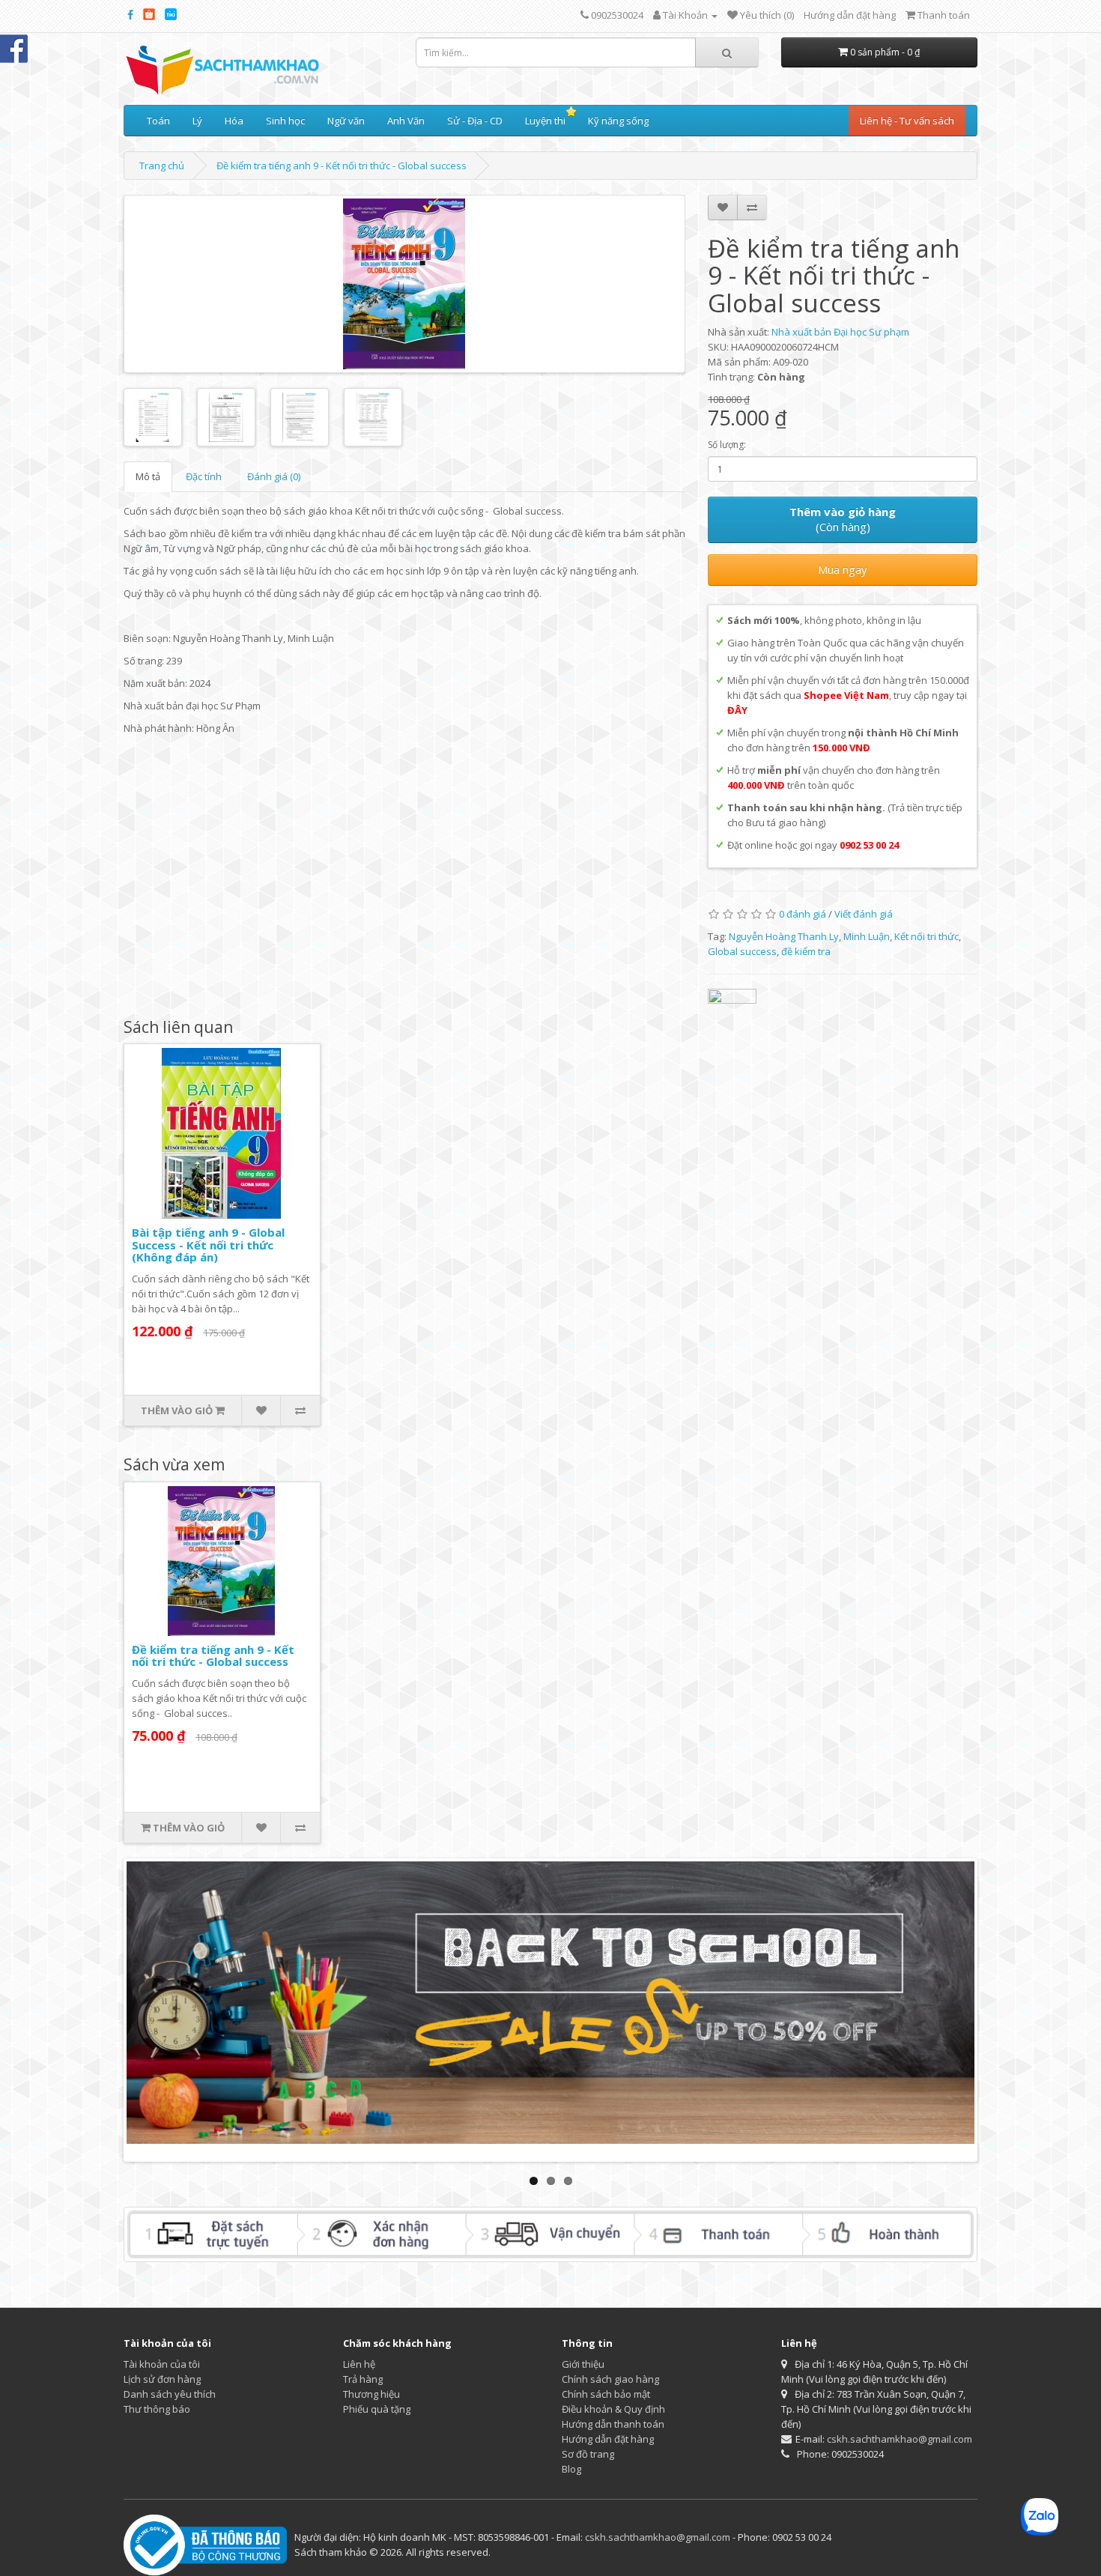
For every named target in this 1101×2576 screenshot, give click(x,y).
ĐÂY (737, 710)
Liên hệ (359, 2364)
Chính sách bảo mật (606, 2394)
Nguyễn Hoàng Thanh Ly (784, 936)
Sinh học (285, 121)
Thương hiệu (371, 2394)
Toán (158, 121)
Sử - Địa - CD (475, 121)
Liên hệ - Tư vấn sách (907, 121)
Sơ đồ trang (588, 2454)
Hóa (234, 121)
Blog (571, 2469)
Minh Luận (867, 936)
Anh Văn (406, 121)
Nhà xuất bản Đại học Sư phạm (840, 332)
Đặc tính (204, 476)
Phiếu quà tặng (377, 2409)
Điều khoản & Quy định (613, 2409)
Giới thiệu (583, 2364)
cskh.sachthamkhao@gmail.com (900, 2439)
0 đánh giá (803, 914)
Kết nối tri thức (926, 936)
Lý (197, 121)
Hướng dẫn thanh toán (613, 2424)
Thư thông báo (157, 2409)
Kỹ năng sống (618, 121)
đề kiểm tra (806, 951)
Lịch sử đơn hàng (162, 2379)
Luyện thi (545, 121)
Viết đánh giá (864, 914)
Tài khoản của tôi (162, 2364)
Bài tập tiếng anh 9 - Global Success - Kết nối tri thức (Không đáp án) (208, 1245)
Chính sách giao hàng (610, 2379)
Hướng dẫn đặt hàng (850, 15)
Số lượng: (727, 445)
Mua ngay (843, 569)
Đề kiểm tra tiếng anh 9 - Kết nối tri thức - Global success (342, 166)
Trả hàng (363, 2379)
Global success (742, 951)
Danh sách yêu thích (170, 2394)
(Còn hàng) (843, 519)
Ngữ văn (346, 121)
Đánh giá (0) (274, 476)
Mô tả (148, 476)
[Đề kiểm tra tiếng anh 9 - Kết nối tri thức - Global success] (404, 284)
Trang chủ (162, 166)
